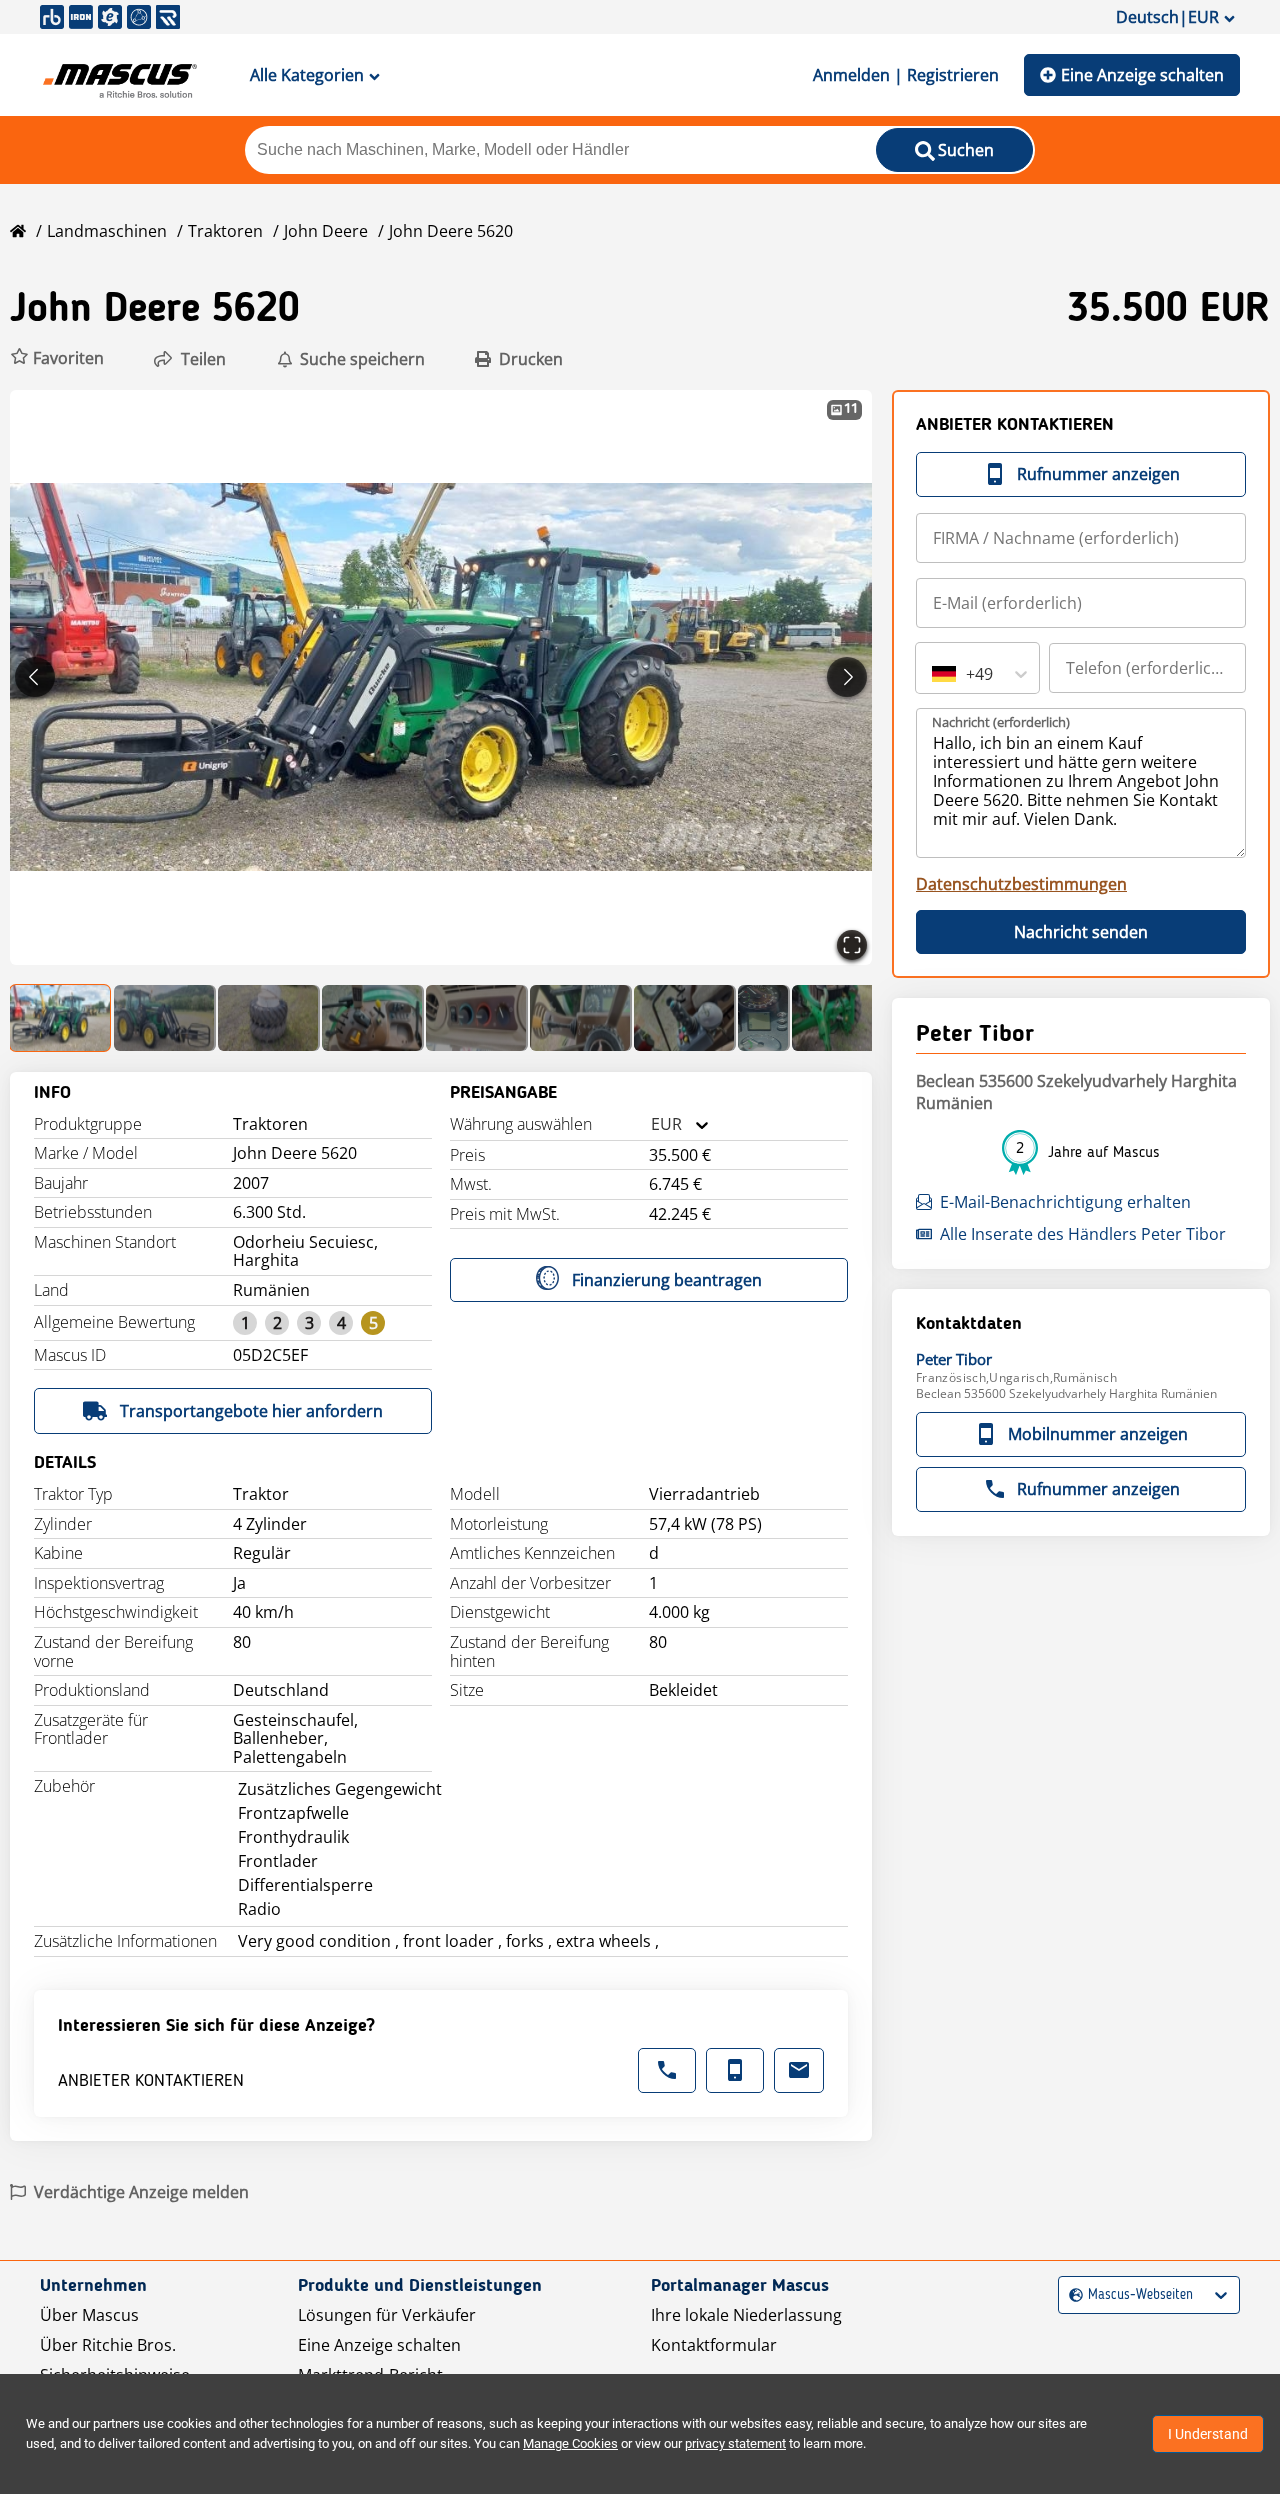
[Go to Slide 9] (843, 1018)
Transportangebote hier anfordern (251, 1411)
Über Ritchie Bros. (108, 2345)
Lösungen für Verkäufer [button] (387, 2315)
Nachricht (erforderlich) (1001, 722)
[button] (57, 358)
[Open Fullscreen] (852, 945)
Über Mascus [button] (89, 2315)
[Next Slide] (847, 677)
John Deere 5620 (451, 231)
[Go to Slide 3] (269, 1018)
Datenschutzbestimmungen (1021, 884)
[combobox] (651, 1124)
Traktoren (225, 231)
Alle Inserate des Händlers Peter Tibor (1083, 1234)
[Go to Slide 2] (165, 1018)
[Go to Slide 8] (764, 1018)
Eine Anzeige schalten (1142, 75)
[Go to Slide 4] (373, 1018)
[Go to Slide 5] (477, 1018)
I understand (1208, 2434)
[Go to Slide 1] (61, 1018)
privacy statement (735, 2443)
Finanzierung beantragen (667, 1280)
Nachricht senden (1081, 932)
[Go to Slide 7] (685, 1018)
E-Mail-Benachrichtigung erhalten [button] (1065, 1202)
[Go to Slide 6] (581, 1018)
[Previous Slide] (35, 677)
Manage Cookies (570, 2443)
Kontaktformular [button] (714, 2345)
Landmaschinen (107, 231)
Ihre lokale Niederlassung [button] (746, 2315)
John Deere (326, 231)
